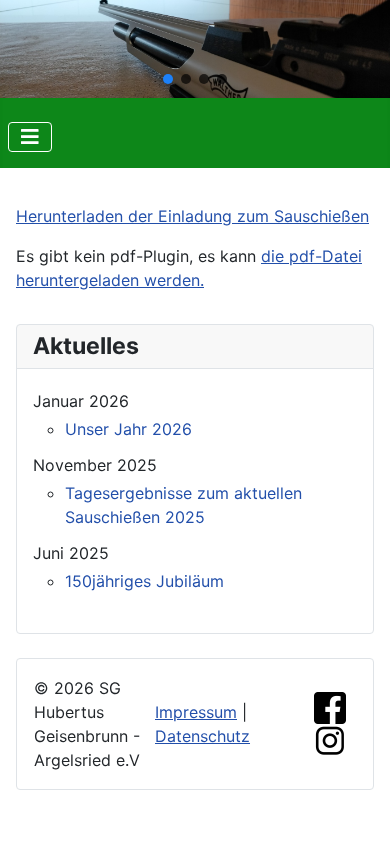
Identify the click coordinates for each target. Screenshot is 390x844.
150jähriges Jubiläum (144, 581)
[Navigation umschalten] (30, 137)
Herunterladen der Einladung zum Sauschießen (192, 216)
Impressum (196, 712)
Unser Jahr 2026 (128, 429)
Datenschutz (202, 736)
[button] (168, 79)
